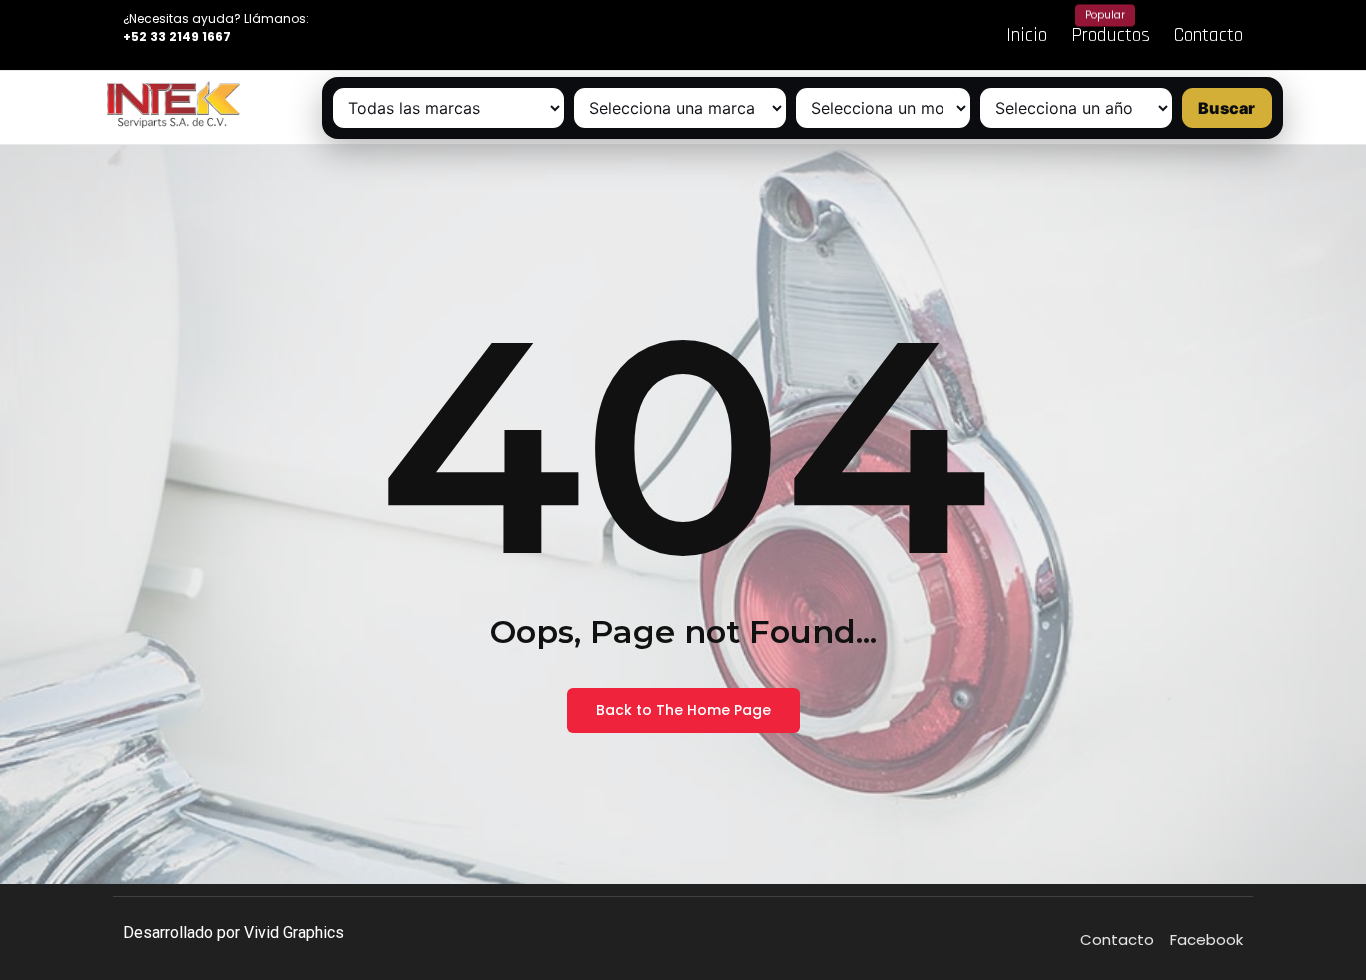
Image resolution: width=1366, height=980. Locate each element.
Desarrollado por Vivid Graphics (233, 932)
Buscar (1226, 108)
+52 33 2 (150, 36)
